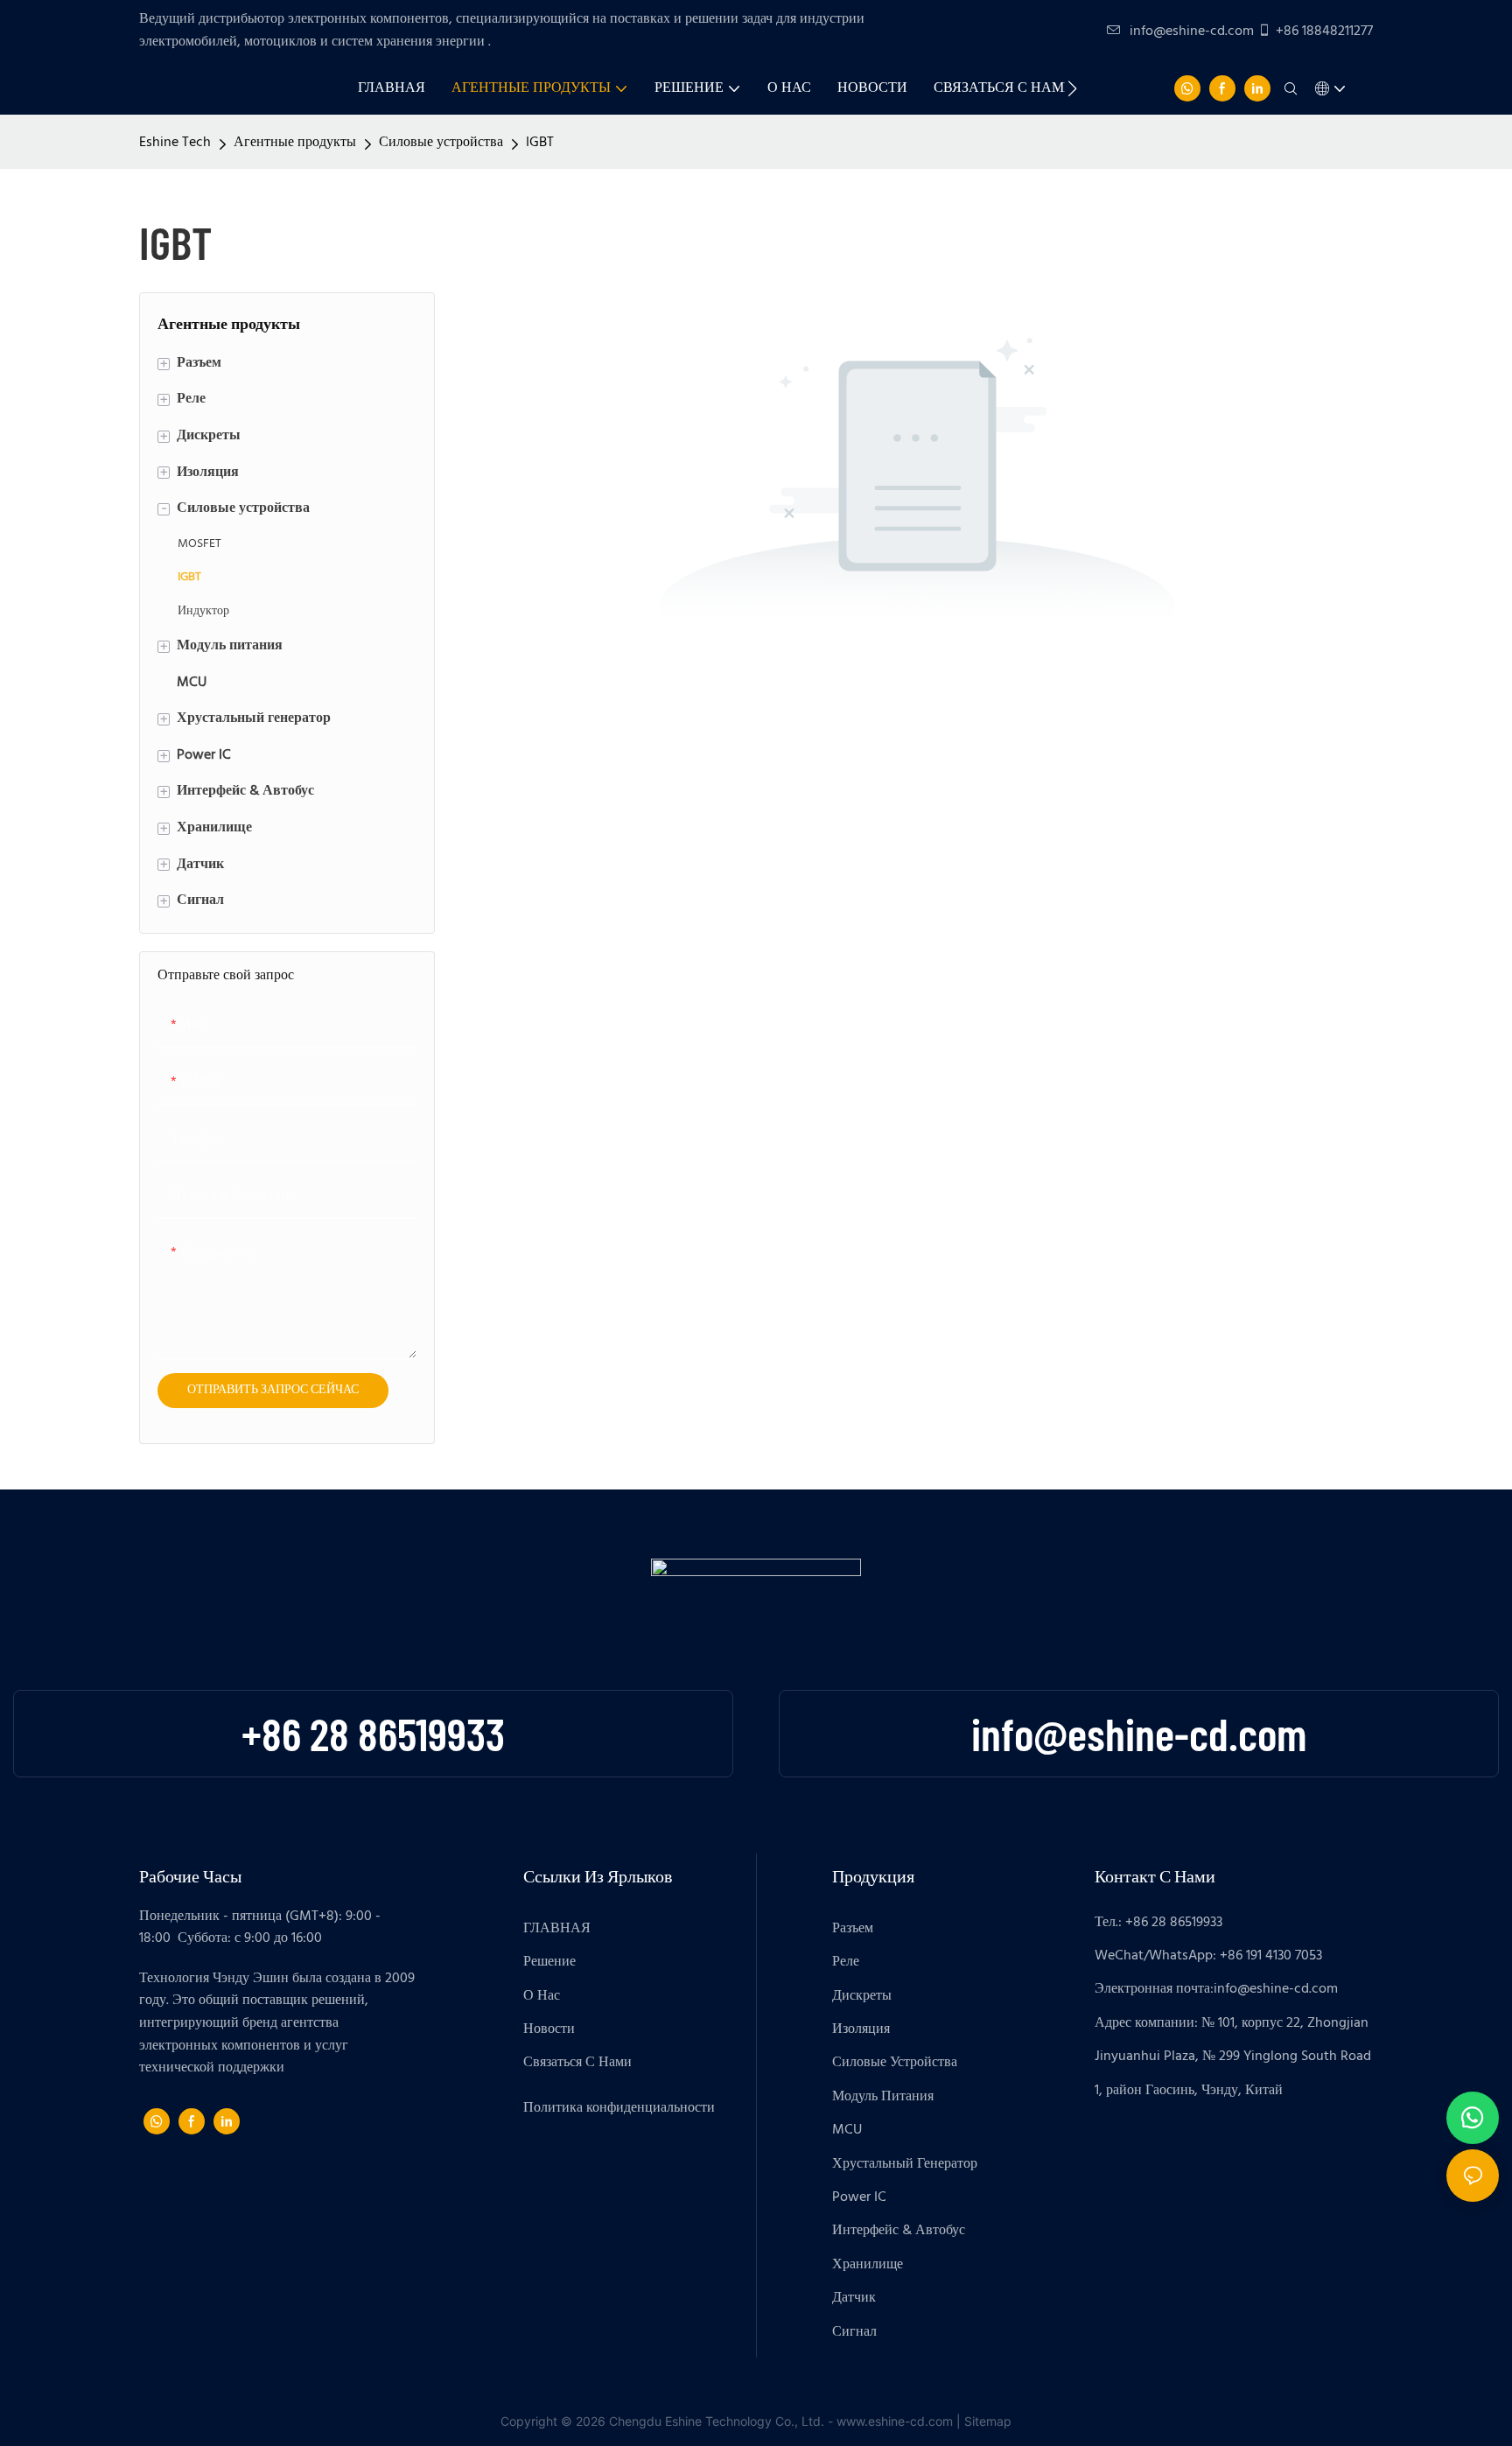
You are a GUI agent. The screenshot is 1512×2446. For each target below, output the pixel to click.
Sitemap (988, 2421)
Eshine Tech (175, 143)
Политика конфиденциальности (619, 2108)
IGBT (540, 143)
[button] (1072, 88)
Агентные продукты (295, 143)
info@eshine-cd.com (1192, 32)
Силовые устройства (441, 143)
